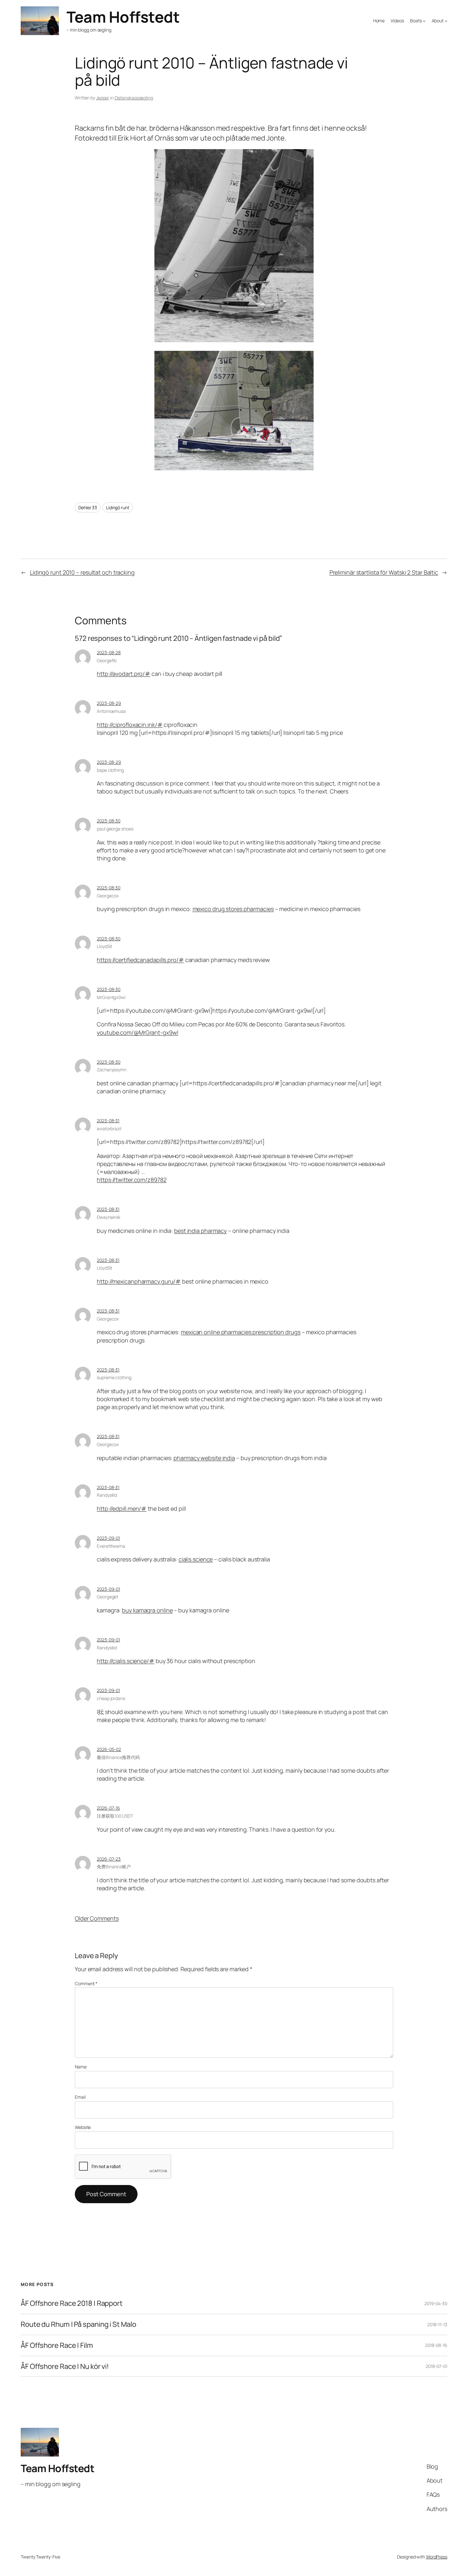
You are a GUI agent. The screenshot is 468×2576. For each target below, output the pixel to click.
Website (83, 2127)
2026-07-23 (109, 1859)
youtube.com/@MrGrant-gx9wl (137, 1032)
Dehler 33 (88, 507)
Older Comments (97, 1918)
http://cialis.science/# (126, 1661)
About (438, 21)
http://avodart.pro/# (124, 674)
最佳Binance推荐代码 (118, 1757)
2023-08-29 (109, 703)
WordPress (437, 2557)
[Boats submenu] (424, 21)
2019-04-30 (436, 2303)
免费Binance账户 (114, 1867)
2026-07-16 (108, 1808)
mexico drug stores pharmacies (233, 909)
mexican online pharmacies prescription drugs (241, 1332)
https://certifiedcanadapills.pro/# (140, 960)
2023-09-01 (108, 1538)
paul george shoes (115, 829)
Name (81, 2067)
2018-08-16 (436, 2345)
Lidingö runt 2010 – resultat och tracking (82, 572)
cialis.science (196, 1559)
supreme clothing (114, 1377)
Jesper (103, 98)
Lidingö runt (118, 507)
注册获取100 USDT (115, 1816)
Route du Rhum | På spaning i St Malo (78, 2324)
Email (80, 2097)
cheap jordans (111, 1698)
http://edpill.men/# (122, 1509)
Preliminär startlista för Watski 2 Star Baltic (384, 572)
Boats (416, 21)
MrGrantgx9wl (111, 997)
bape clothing (110, 770)
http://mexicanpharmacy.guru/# (139, 1281)
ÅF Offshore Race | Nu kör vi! (65, 2366)
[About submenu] (446, 21)
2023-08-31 (108, 1121)
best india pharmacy (200, 1231)
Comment (86, 1983)
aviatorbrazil (109, 1129)
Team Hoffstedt (123, 17)
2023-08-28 (109, 652)
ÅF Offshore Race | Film (57, 2345)
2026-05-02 (109, 1749)
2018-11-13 (437, 2324)
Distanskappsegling (134, 98)
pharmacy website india (204, 1458)
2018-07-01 (436, 2366)
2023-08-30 (109, 821)
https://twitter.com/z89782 (131, 1180)
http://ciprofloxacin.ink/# (130, 725)
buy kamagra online (147, 1610)
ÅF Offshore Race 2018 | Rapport (72, 2303)
